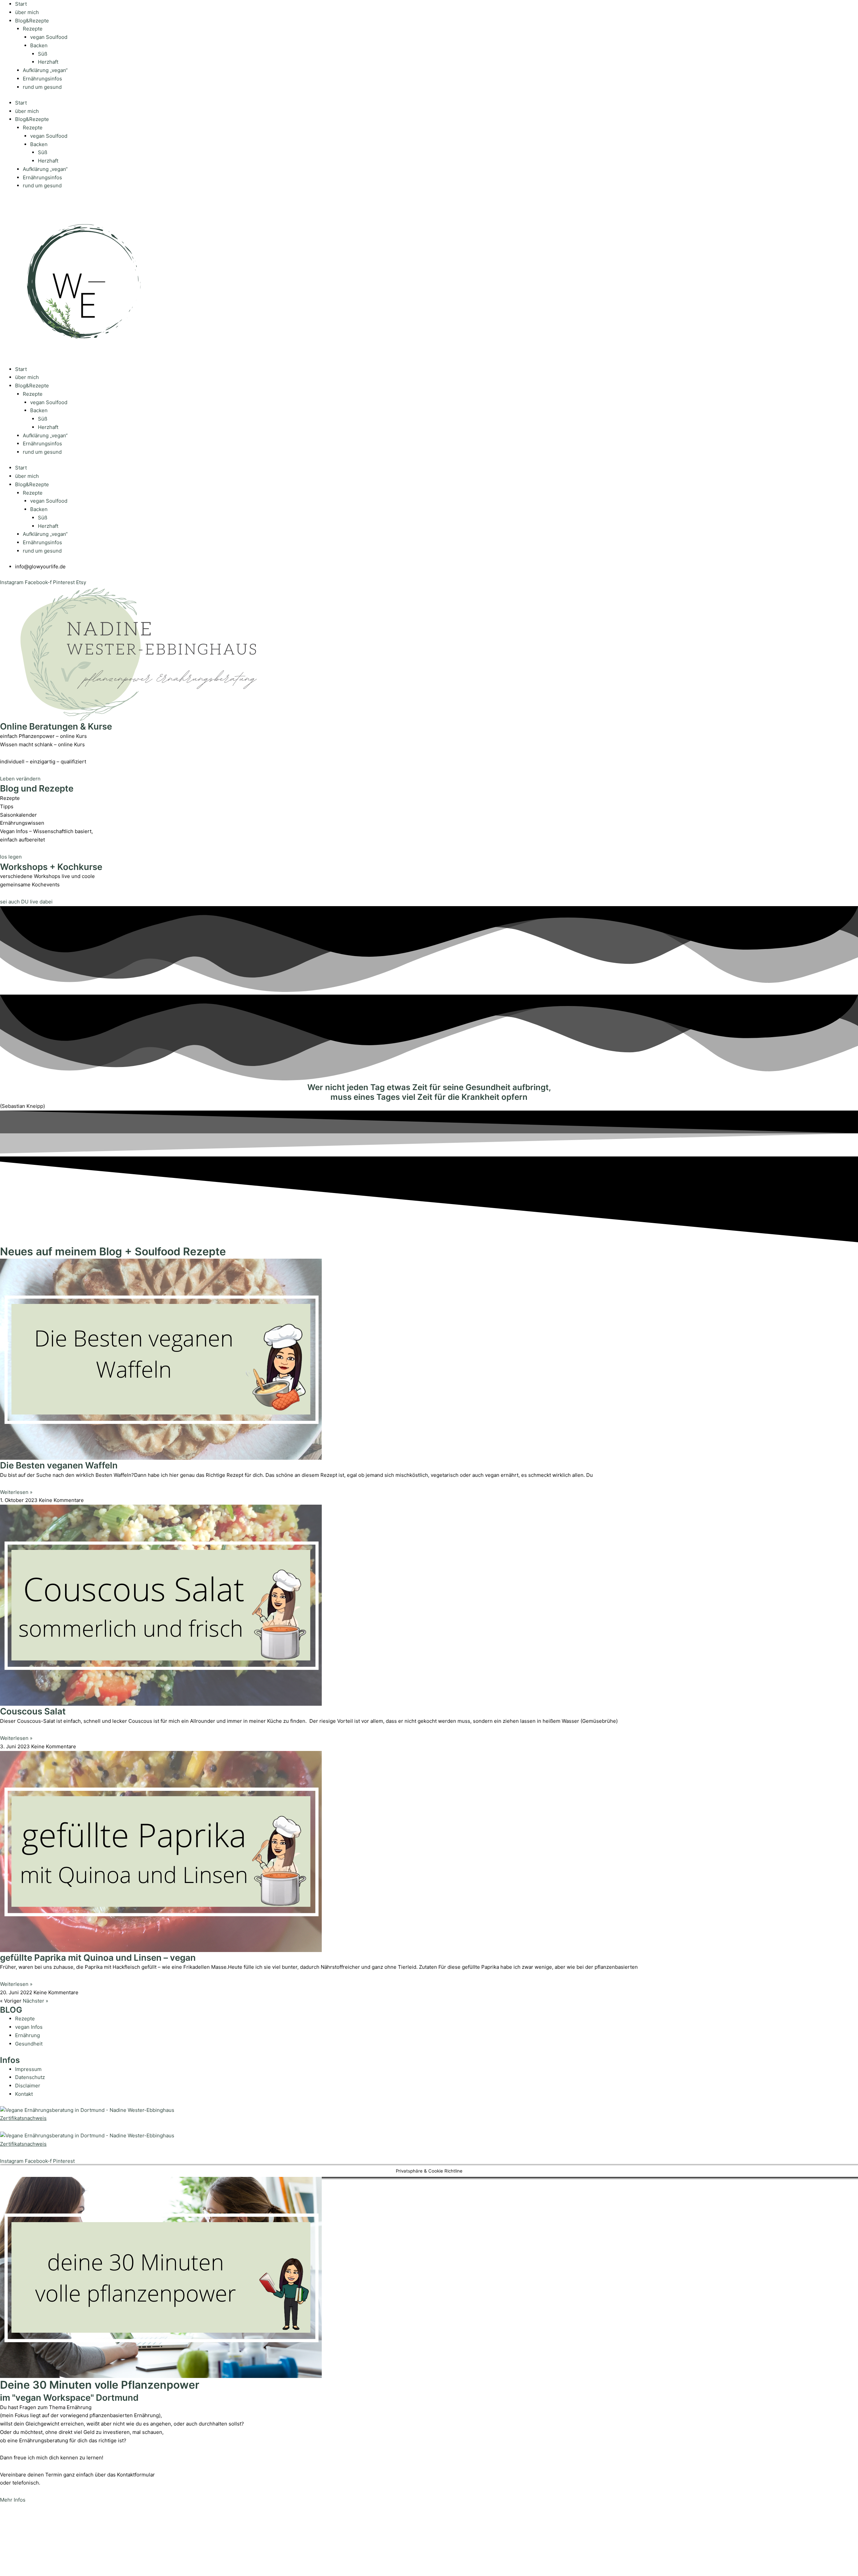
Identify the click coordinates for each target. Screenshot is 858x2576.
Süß (43, 54)
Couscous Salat (33, 1711)
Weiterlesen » (16, 1492)
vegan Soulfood (49, 37)
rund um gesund (42, 87)
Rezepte (33, 29)
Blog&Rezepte (32, 21)
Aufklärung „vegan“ (45, 70)
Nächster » (36, 2001)
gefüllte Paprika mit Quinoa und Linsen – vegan (98, 1958)
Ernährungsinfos (42, 79)
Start (21, 4)
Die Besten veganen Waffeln (59, 1465)
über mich (27, 12)
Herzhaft (48, 62)
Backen (39, 45)
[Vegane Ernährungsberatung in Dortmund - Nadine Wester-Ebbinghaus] (87, 2110)
